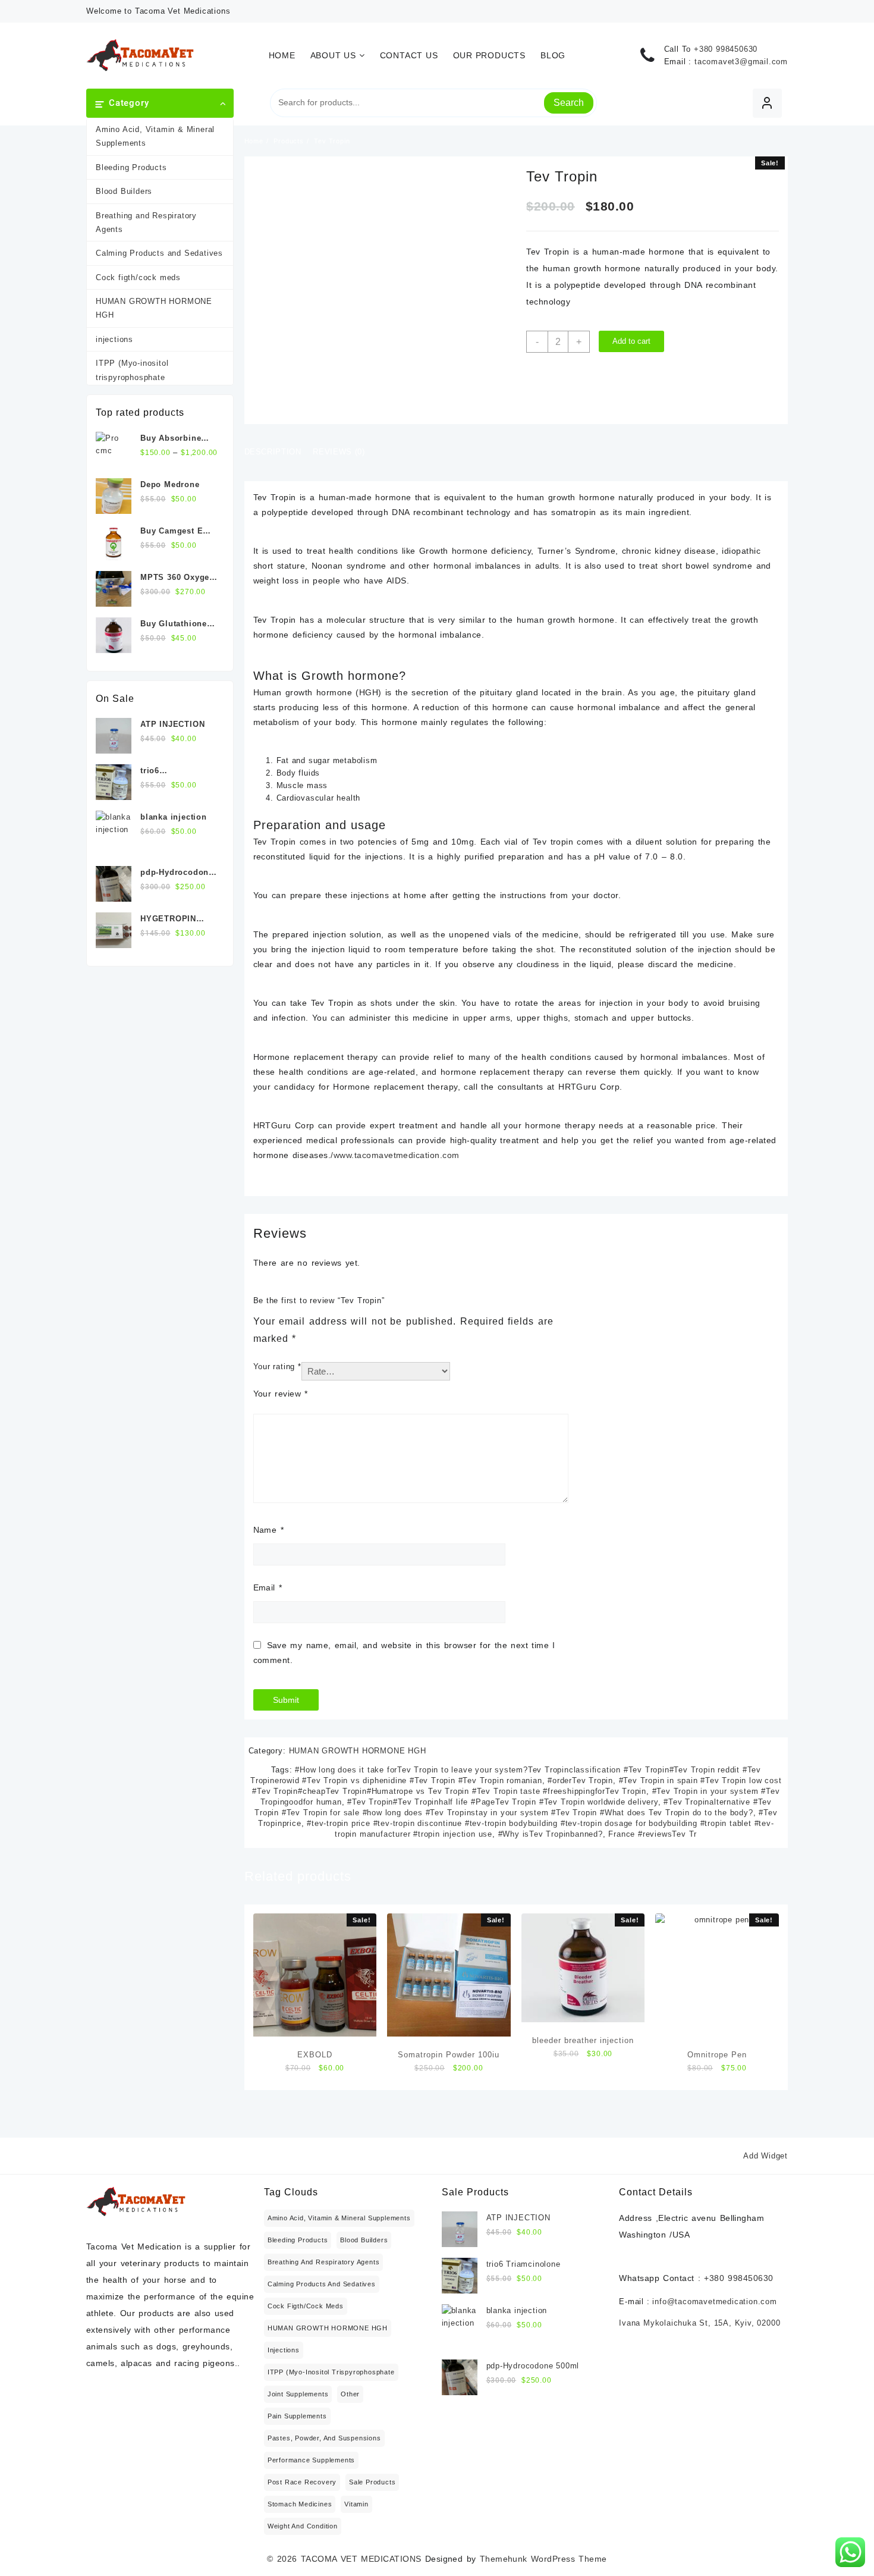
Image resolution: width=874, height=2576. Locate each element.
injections (114, 339)
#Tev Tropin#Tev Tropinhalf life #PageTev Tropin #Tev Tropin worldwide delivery (502, 1802)
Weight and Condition (303, 2526)
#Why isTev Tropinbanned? (551, 1834)
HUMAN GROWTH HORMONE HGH (154, 308)
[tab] (277, 453)
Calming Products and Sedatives (159, 253)
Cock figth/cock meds (138, 277)
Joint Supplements (298, 2394)
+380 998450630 (726, 49)
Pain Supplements (297, 2416)
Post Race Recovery (302, 2482)
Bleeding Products (131, 167)
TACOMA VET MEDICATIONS (361, 2559)
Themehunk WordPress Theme (543, 2559)
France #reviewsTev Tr (653, 1834)
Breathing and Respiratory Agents (146, 222)
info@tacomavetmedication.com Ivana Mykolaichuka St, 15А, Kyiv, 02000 (699, 2312)
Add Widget (765, 2156)
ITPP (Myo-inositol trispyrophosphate (132, 370)
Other (350, 2394)
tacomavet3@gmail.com (741, 62)
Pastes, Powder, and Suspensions (324, 2438)
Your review (281, 1394)
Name (268, 1530)
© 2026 (284, 2559)
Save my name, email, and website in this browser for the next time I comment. (404, 1653)
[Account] (767, 103)
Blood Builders (124, 191)
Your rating (277, 1367)
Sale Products (372, 2482)
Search (569, 103)
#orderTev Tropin (580, 1780)
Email (268, 1587)
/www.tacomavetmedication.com (395, 1155)
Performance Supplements (311, 2460)
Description (273, 452)
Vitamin (356, 2504)
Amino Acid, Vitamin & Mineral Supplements (155, 136)
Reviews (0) (339, 452)
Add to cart (631, 341)
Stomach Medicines (300, 2504)
